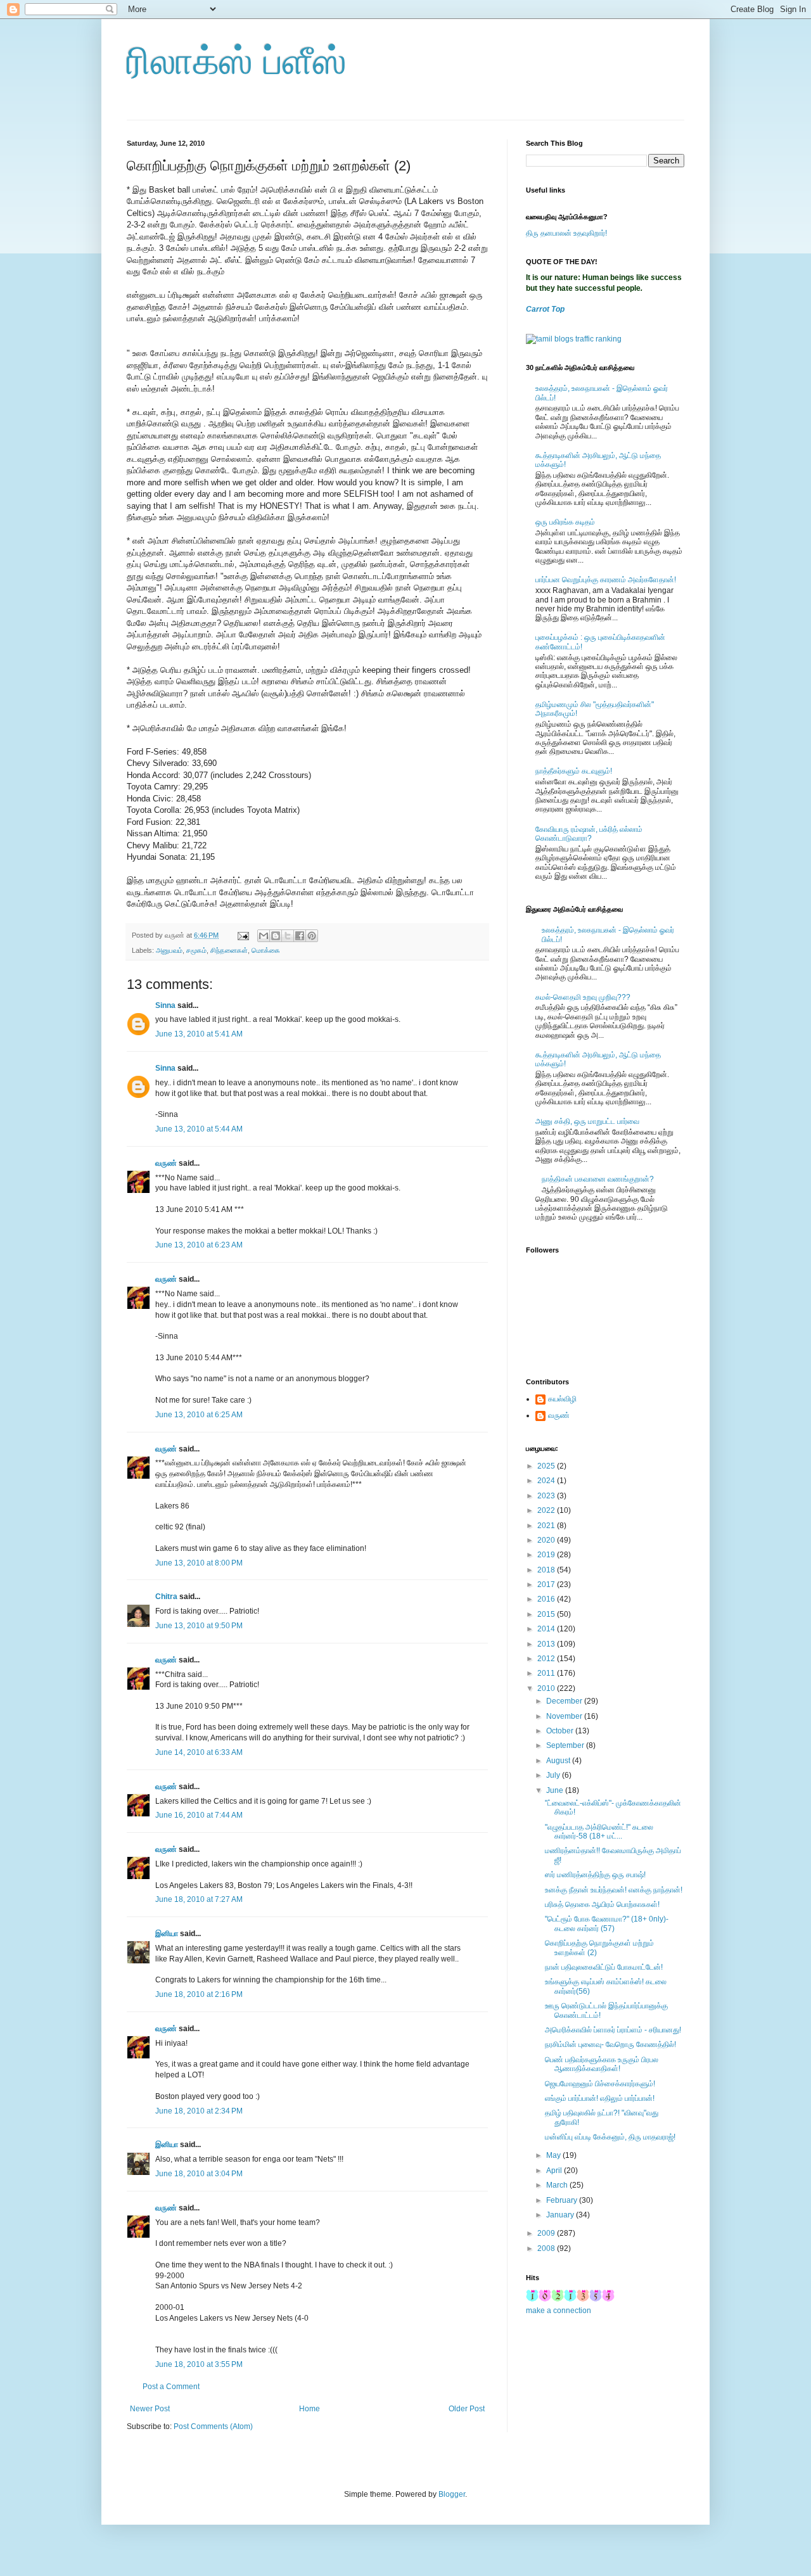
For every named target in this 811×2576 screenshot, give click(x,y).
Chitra (166, 1597)
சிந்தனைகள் (229, 950)
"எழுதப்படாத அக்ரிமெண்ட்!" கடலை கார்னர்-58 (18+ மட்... (599, 1832)
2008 (547, 2248)
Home (310, 2409)
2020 (547, 1540)
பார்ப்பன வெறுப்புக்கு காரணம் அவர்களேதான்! (606, 580)
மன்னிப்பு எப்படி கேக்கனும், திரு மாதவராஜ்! (610, 2137)
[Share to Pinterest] (312, 936)
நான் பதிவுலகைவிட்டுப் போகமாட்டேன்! (604, 1967)
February (563, 2200)
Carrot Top (545, 309)
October (561, 1731)
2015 (547, 1614)
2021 (547, 1526)
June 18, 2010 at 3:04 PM (199, 2174)
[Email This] (264, 936)
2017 (547, 1584)
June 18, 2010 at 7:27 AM (199, 1899)
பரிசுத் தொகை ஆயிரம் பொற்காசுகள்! (602, 1904)
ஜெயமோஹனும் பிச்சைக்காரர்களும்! (600, 2084)
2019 (547, 1555)
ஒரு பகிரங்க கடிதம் (565, 522)
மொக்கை (266, 950)
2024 (547, 1481)
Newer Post (150, 2409)
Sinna (165, 1005)
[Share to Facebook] (300, 936)
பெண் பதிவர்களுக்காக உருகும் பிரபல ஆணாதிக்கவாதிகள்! (602, 2064)
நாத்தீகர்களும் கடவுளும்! (574, 771)
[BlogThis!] (276, 936)
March (558, 2185)
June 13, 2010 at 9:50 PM (199, 1626)
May (554, 2155)
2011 (547, 1673)
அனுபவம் (169, 950)
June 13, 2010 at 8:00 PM (199, 1563)
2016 (547, 1599)
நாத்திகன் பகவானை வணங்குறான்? (598, 1179)
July (554, 1775)
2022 (547, 1510)
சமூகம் (196, 950)
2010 (547, 1688)
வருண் (166, 1163)
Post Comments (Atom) (213, 2426)
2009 (547, 2233)
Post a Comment (171, 2387)
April (555, 2171)
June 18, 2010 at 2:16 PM (199, 1994)
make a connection (559, 2311)
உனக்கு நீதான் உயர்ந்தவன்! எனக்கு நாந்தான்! (614, 1890)
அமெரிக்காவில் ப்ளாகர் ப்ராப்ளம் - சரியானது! (613, 2030)
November (565, 1716)
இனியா (167, 1934)
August (559, 1761)
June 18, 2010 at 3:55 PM (199, 2364)
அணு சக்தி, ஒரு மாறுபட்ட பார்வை (587, 1121)
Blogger (452, 2494)
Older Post (467, 2409)
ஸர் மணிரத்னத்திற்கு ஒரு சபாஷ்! (595, 1875)
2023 (547, 1496)
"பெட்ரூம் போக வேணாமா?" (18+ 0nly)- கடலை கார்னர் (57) (607, 1923)
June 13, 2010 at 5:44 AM (199, 1129)
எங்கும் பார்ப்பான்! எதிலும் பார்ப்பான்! (600, 2098)
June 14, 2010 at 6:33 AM (199, 1752)
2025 (547, 1466)
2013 (547, 1644)
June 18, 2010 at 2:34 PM (199, 2111)
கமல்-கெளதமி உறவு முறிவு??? (583, 997)
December (565, 1701)
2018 (547, 1570)
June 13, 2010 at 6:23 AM (199, 1245)
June (556, 1790)
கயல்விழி (562, 1399)
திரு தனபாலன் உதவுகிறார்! (566, 233)
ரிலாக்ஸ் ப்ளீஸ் (237, 61)
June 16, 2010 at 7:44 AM (199, 1815)
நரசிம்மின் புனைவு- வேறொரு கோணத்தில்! (610, 2044)
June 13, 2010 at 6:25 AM (199, 1415)
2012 (547, 1659)
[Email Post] (243, 935)
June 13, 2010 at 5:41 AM (199, 1034)
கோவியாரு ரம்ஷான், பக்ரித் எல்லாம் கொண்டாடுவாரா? (589, 834)
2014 (547, 1629)
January (561, 2215)
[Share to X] (288, 936)
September (566, 1745)
